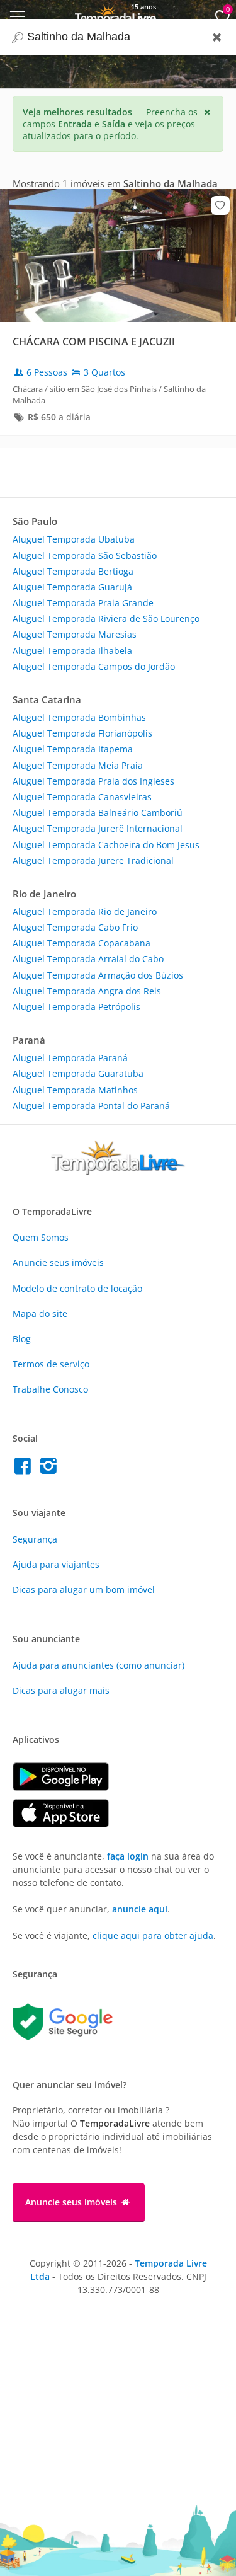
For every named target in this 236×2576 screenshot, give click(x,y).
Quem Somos (41, 1237)
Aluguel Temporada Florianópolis (82, 733)
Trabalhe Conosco (50, 1389)
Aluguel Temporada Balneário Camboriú (98, 813)
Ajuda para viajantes (56, 1564)
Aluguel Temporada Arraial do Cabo (88, 959)
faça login (128, 1856)
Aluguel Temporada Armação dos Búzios (98, 975)
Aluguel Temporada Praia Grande (83, 603)
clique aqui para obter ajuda (153, 1935)
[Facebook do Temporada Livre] (25, 1469)
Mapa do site (40, 1314)
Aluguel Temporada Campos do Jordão (94, 666)
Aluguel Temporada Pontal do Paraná (91, 1106)
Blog (22, 1339)
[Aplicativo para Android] (67, 1787)
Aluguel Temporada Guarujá (72, 587)
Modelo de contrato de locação (77, 1288)
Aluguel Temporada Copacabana (81, 943)
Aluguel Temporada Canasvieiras (82, 797)
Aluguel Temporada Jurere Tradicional (93, 860)
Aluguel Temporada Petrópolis (76, 1007)
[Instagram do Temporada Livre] (50, 1469)
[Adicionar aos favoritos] (220, 205)
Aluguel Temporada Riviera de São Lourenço (106, 618)
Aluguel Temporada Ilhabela (72, 651)
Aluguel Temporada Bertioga (73, 571)
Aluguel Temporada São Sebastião (85, 555)
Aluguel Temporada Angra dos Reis (87, 991)
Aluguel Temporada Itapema (73, 749)
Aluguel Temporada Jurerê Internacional (98, 828)
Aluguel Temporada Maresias (75, 634)
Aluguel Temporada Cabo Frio (75, 927)
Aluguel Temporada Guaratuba (78, 1073)
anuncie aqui (140, 1909)
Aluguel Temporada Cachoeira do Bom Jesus (106, 845)
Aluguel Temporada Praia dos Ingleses (93, 781)
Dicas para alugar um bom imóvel (84, 1590)
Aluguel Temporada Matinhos (75, 1090)
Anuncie (58, 1262)
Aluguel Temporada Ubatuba (74, 539)
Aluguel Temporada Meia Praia (78, 765)
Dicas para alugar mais (61, 1690)
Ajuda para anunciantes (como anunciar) (98, 1665)
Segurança (35, 1539)
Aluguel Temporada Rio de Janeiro (85, 911)
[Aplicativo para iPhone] (67, 1824)
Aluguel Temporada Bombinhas (79, 717)
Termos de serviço (51, 1364)
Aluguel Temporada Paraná (70, 1058)
